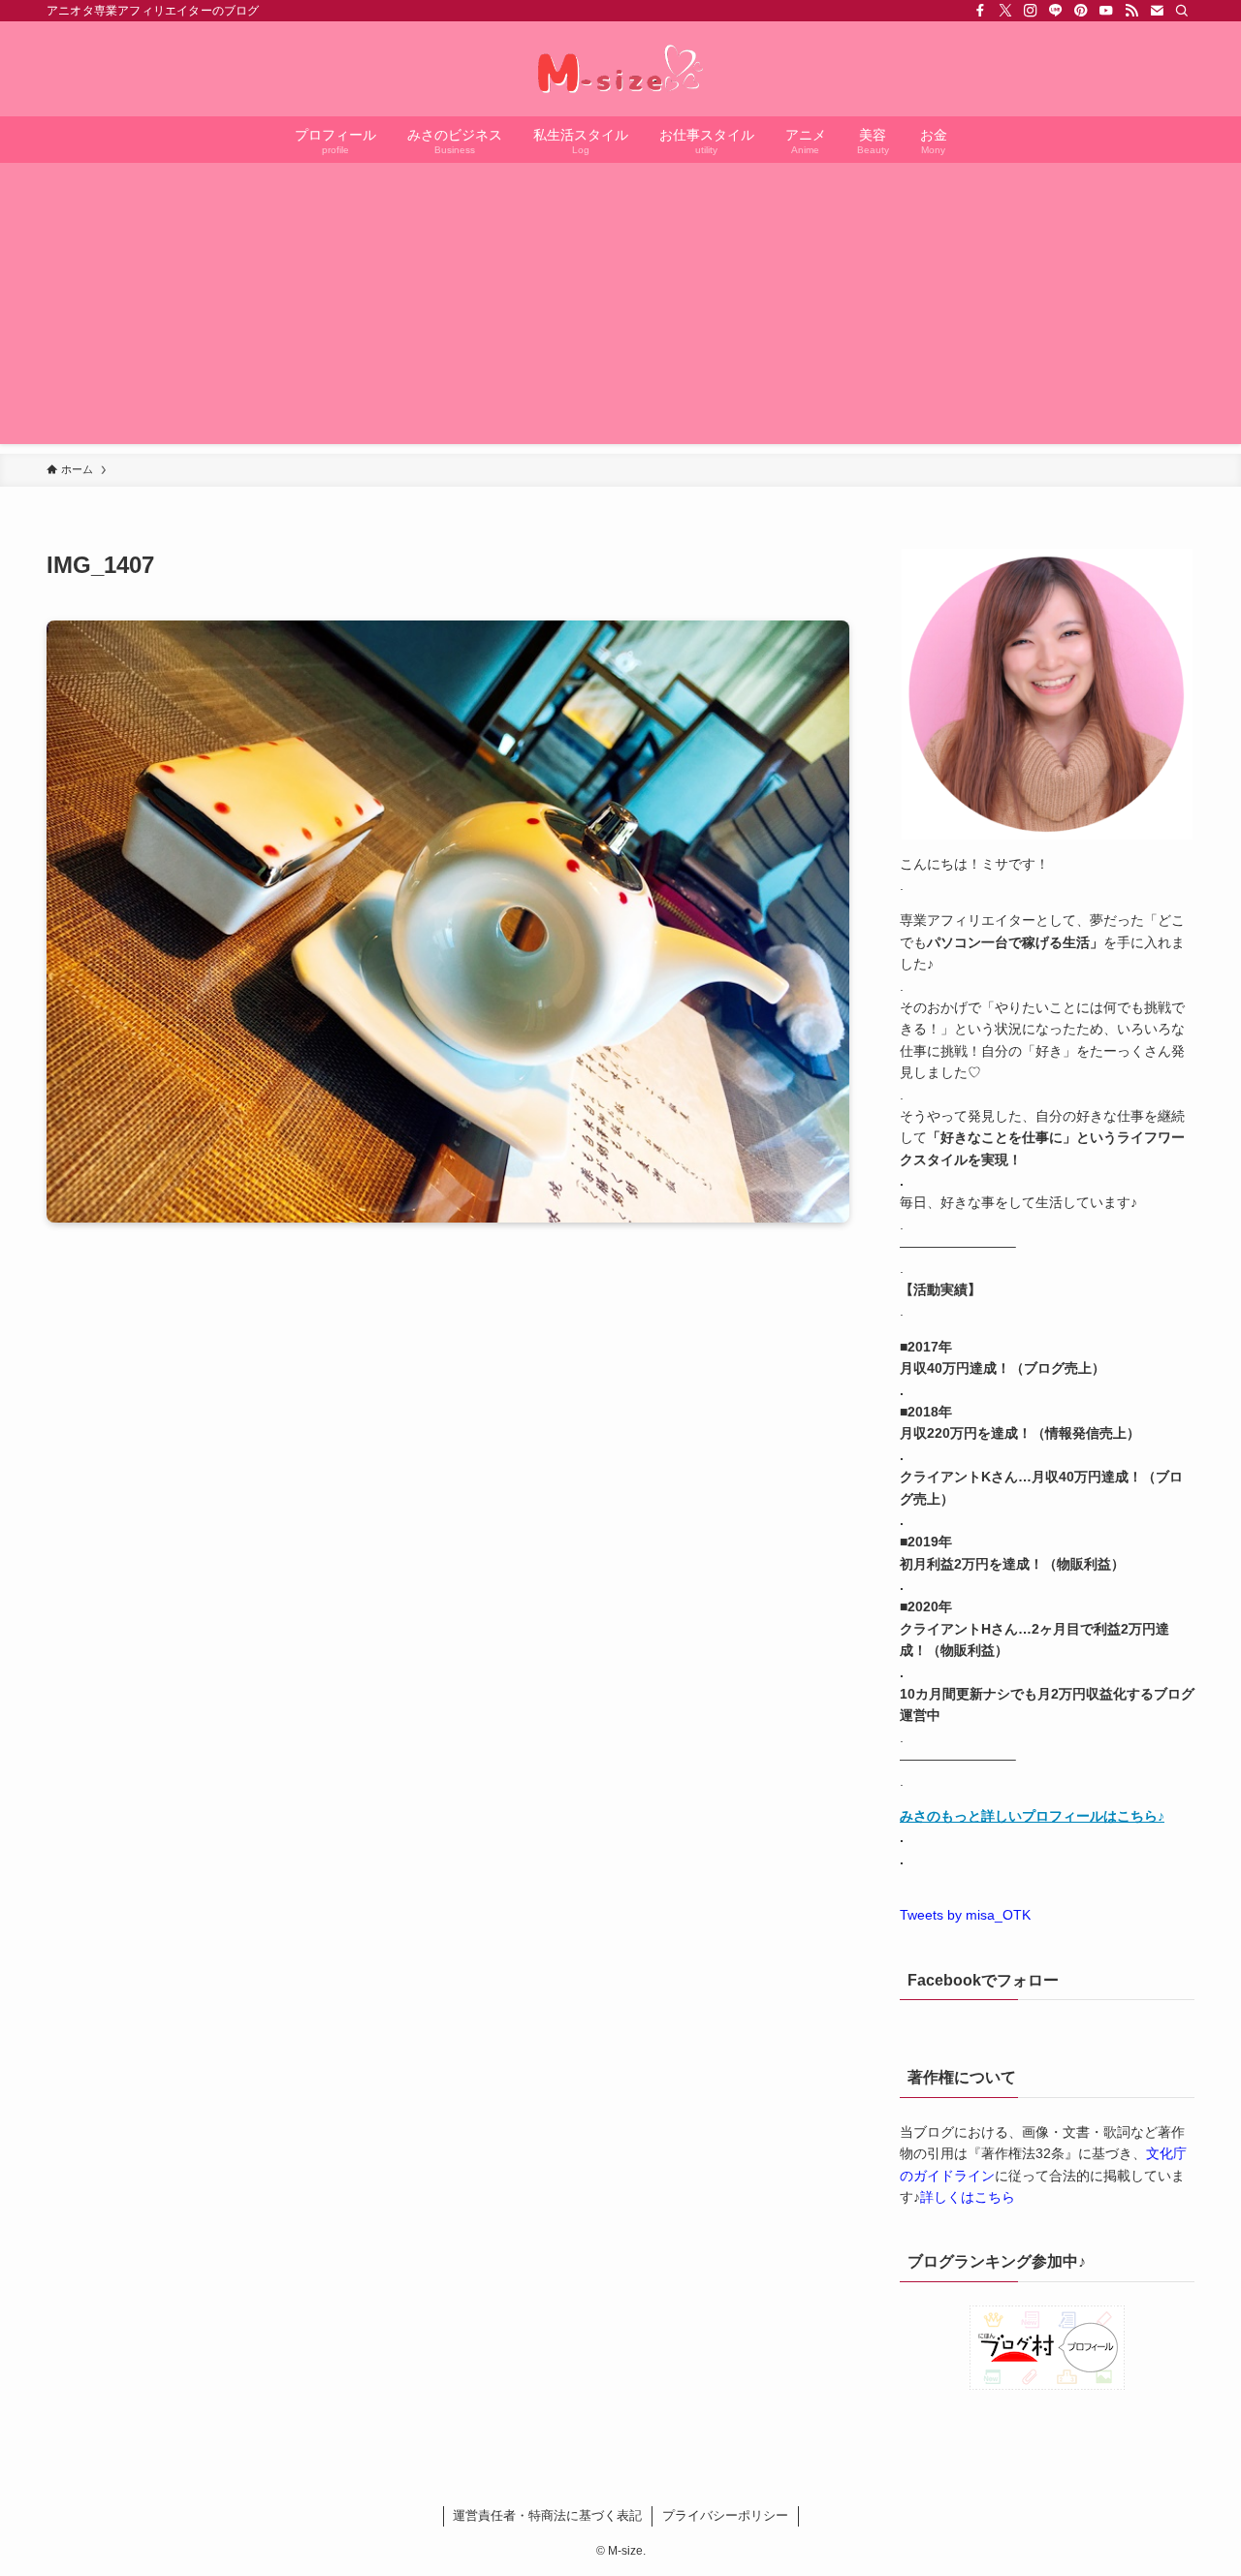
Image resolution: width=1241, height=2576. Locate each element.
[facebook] (980, 11)
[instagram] (1031, 11)
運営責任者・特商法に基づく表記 (547, 2515)
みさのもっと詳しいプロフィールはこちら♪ (1032, 1816)
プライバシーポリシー (725, 2515)
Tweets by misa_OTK (965, 1915)
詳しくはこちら (968, 2197)
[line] (1056, 11)
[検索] (1182, 11)
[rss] (1131, 11)
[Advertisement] (620, 308)
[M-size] (620, 69)
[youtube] (1106, 11)
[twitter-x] (1005, 11)
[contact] (1157, 11)
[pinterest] (1081, 11)
